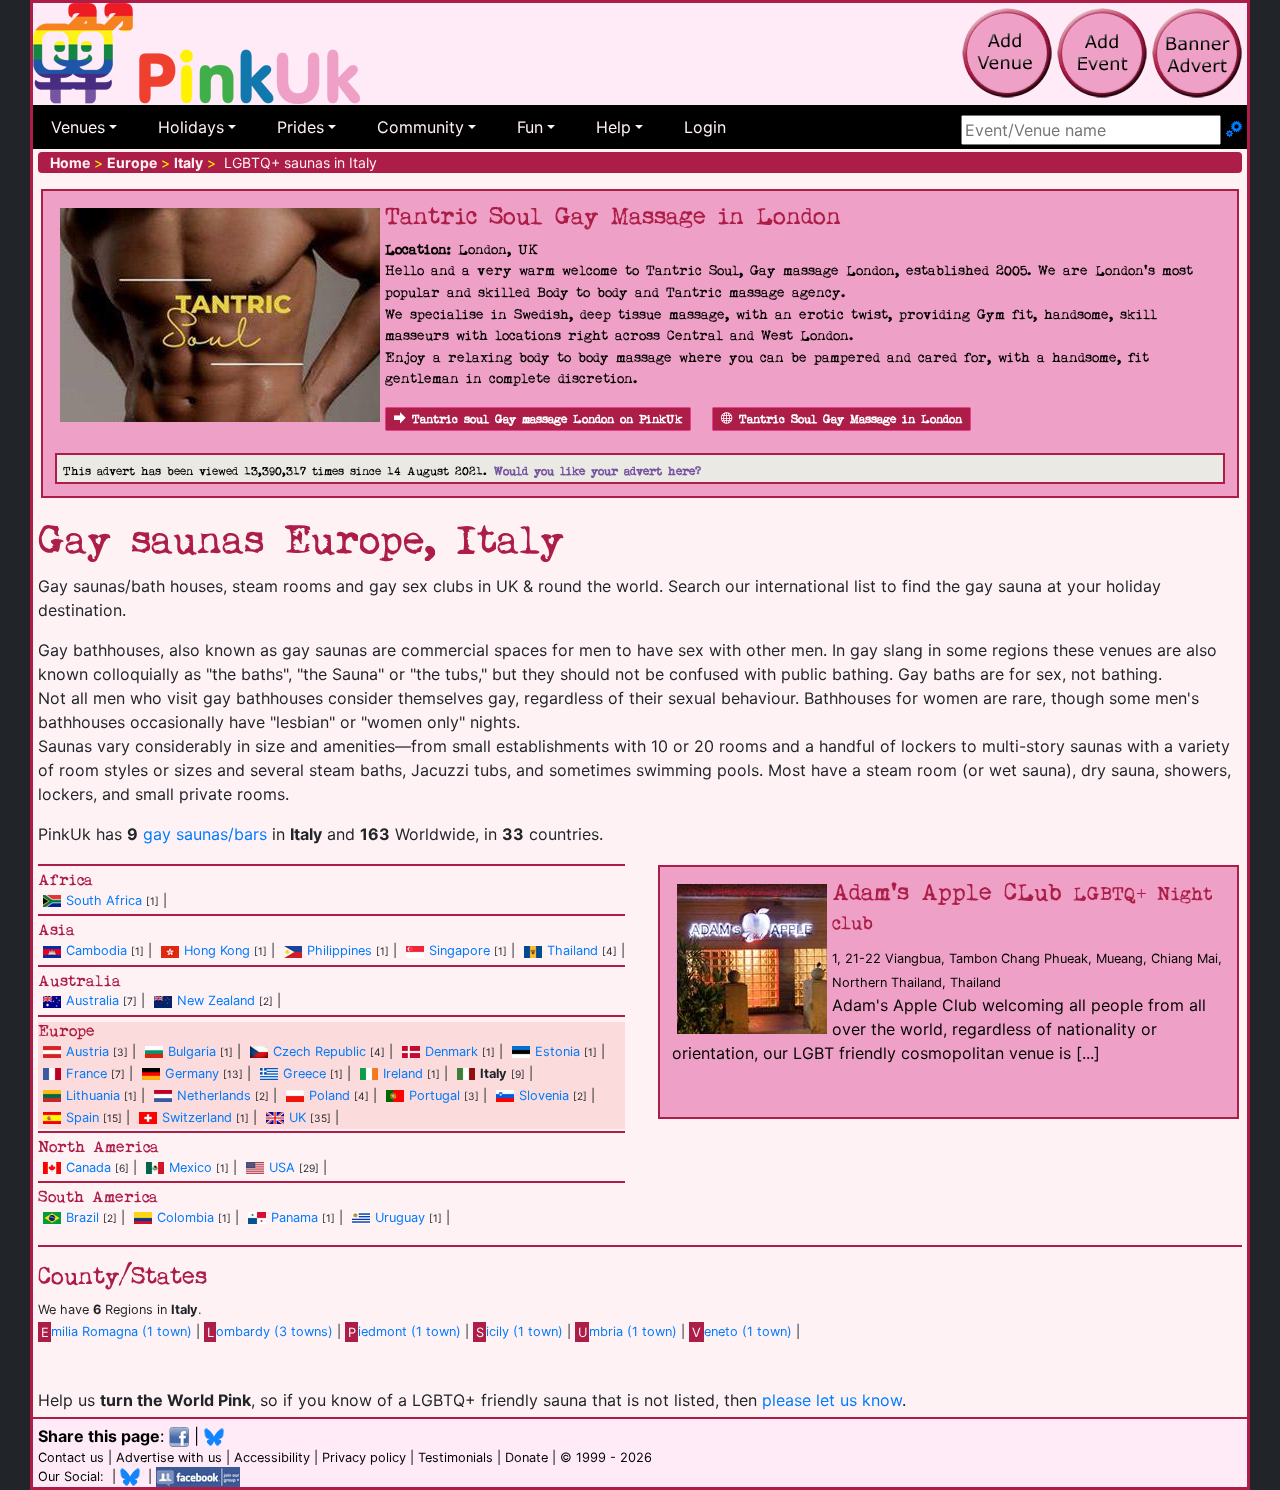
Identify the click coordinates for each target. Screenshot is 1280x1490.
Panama (294, 1217)
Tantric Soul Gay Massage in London (850, 419)
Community (420, 127)
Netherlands (214, 1095)
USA (282, 1167)
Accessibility (272, 1457)
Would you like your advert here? (597, 471)
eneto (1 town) (741, 1331)
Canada (88, 1167)
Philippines (339, 950)
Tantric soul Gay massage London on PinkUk (547, 419)
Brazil (82, 1217)
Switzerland (197, 1117)
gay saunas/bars (205, 834)
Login (705, 127)
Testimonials (455, 1457)
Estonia (557, 1051)
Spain (82, 1117)
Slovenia (544, 1095)
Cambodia (96, 950)
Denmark (451, 1051)
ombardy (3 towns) (270, 1331)
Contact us (71, 1457)
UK (297, 1117)
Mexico (190, 1167)
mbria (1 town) (627, 1331)
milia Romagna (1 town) (116, 1331)
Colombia (185, 1217)
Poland (329, 1095)
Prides (300, 127)
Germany (192, 1073)
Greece (304, 1073)
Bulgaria (192, 1051)
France (86, 1073)
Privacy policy (364, 1457)
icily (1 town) (519, 1331)
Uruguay (400, 1217)
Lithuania (93, 1095)
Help (613, 127)
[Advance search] (1234, 130)
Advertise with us (169, 1457)
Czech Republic (319, 1051)
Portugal (434, 1095)
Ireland (403, 1073)
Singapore (459, 950)
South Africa (104, 900)
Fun (530, 127)
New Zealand (216, 1000)
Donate (526, 1457)
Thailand (572, 950)
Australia (92, 1000)
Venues (78, 127)
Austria (87, 1051)
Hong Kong (217, 950)
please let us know (832, 1400)
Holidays (191, 127)
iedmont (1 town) (404, 1331)
